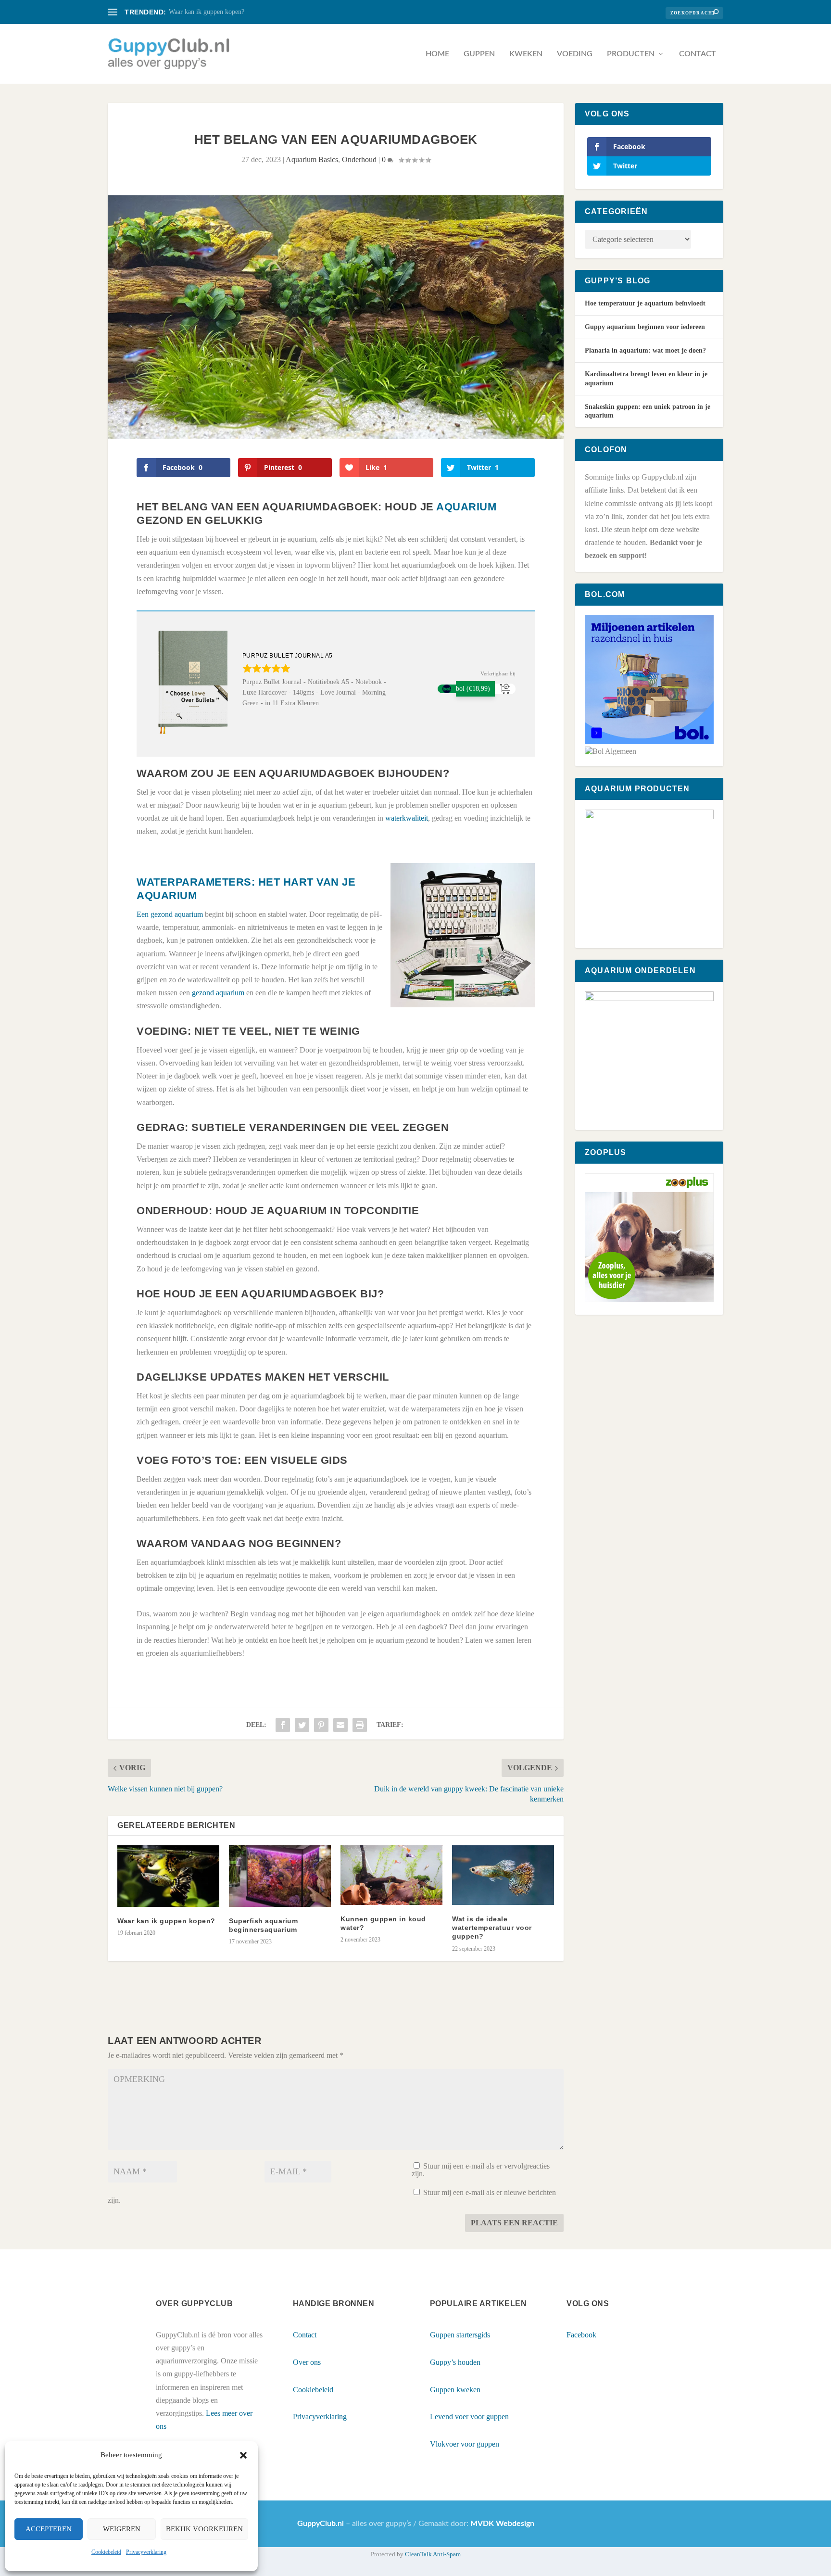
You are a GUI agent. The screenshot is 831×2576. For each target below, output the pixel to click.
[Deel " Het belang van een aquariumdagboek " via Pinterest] (321, 1725)
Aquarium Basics (312, 159)
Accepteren (49, 2529)
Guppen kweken (455, 2390)
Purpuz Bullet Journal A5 (288, 656)
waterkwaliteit (407, 818)
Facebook (581, 2335)
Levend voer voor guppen (469, 2417)
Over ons (307, 2362)
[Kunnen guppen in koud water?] (391, 1875)
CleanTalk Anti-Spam (433, 2554)
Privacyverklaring (146, 2552)
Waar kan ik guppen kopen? (207, 12)
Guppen (479, 54)
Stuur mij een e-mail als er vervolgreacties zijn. (481, 2170)
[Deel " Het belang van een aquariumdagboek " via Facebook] (283, 1725)
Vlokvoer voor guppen (465, 2444)
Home (437, 54)
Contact (698, 54)
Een (144, 914)
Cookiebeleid (106, 2552)
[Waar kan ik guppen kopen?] (168, 1876)
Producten (631, 54)
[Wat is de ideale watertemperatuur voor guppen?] (503, 1875)
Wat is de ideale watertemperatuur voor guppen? (492, 1928)
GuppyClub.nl (321, 2524)
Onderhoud (359, 159)
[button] (243, 2455)
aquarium (466, 507)
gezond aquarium (177, 914)
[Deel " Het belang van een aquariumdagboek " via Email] (340, 1725)
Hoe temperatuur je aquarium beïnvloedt (645, 303)
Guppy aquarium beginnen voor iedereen (645, 327)
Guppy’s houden (455, 2362)
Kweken (526, 54)
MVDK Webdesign (502, 2524)
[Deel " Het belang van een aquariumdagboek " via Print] (360, 1725)
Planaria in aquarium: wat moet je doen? (645, 350)
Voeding (575, 54)
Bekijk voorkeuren (204, 2529)
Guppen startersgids (460, 2335)
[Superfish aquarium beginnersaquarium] (280, 1876)
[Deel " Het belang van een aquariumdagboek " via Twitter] (302, 1725)
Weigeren (122, 2529)
